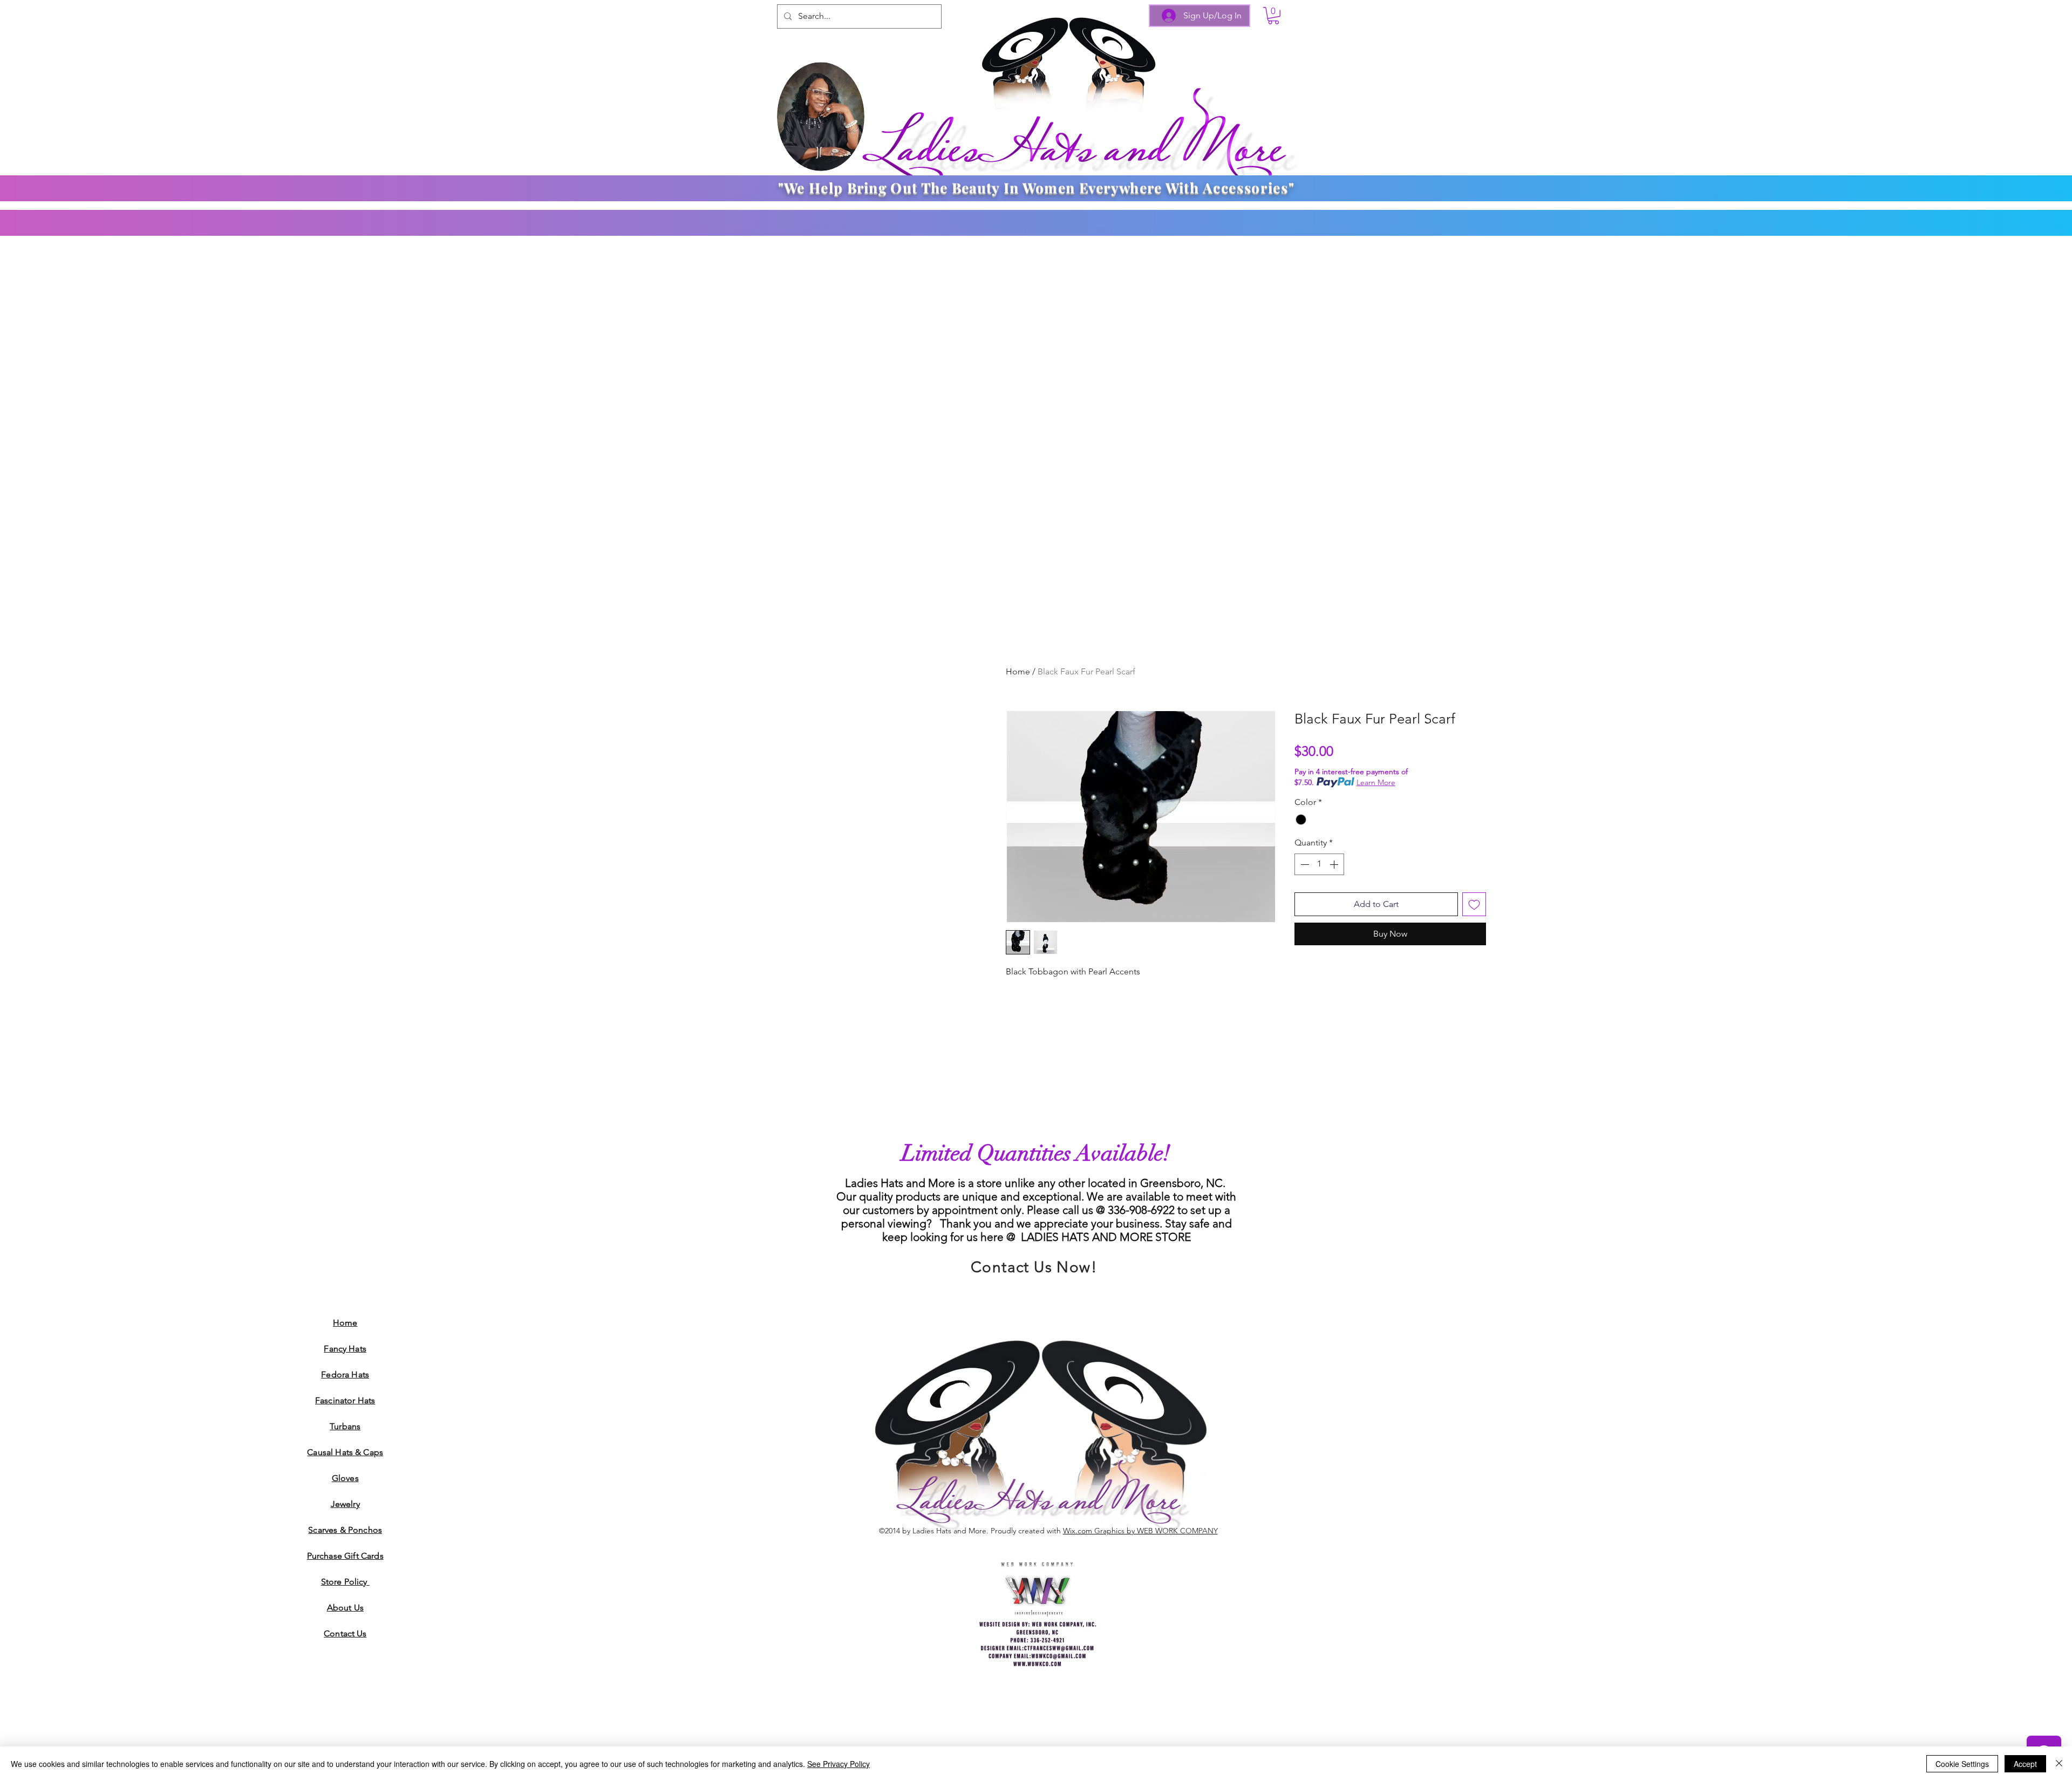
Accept (2025, 1764)
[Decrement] (1304, 864)
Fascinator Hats (345, 1400)
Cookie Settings (1962, 1764)
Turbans (345, 1426)
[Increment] (1335, 864)
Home (1018, 671)
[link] (1273, 16)
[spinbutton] (1319, 864)
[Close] (2059, 1764)
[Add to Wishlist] (1474, 904)
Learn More (1376, 782)
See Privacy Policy (839, 1764)
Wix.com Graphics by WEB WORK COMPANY (1140, 1531)
